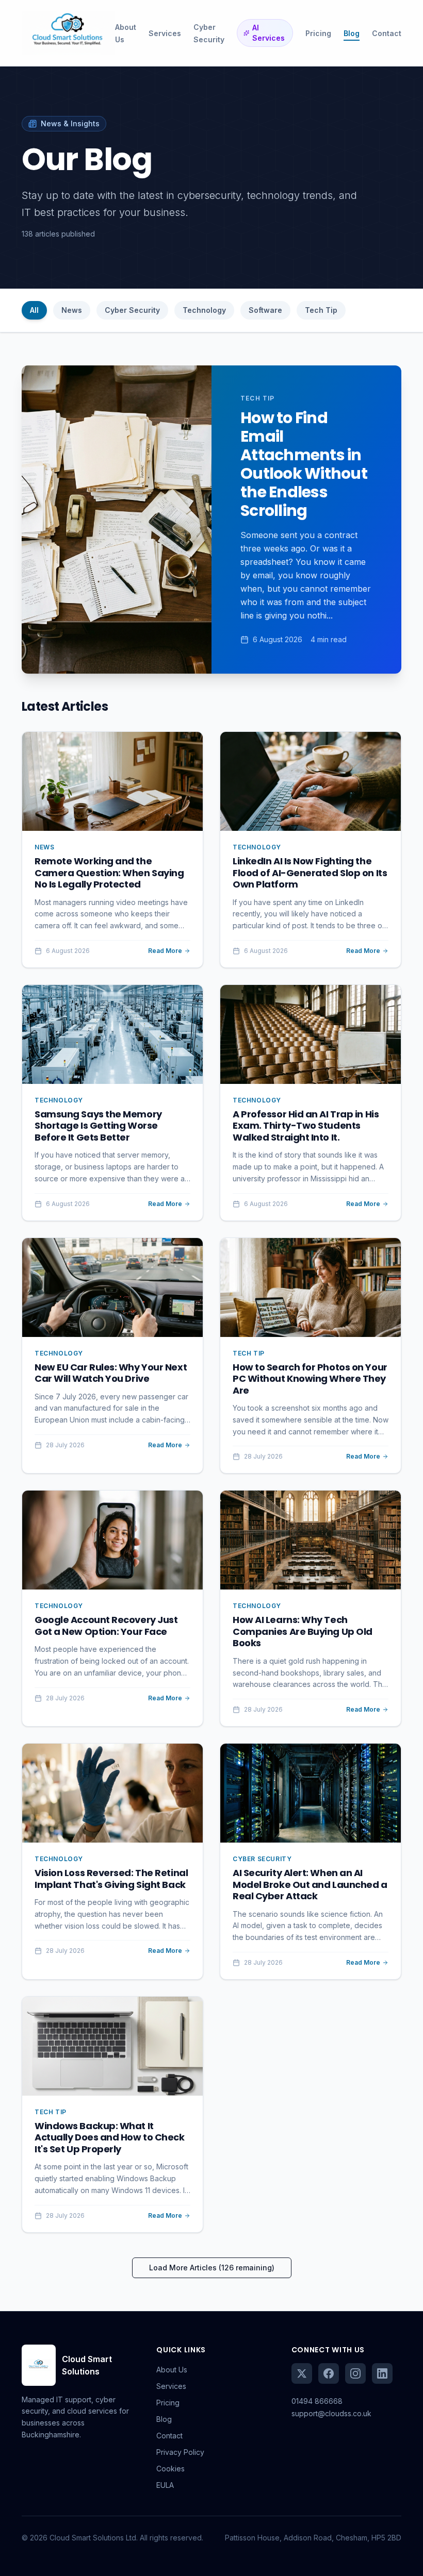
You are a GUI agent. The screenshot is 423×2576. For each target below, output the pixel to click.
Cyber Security (132, 310)
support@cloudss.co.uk (331, 2413)
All (34, 310)
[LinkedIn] (382, 2373)
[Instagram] (355, 2373)
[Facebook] (329, 2373)
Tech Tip (321, 310)
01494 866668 (317, 2401)
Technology (204, 310)
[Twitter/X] (302, 2373)
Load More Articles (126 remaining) (212, 2268)
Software (265, 310)
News (72, 310)
